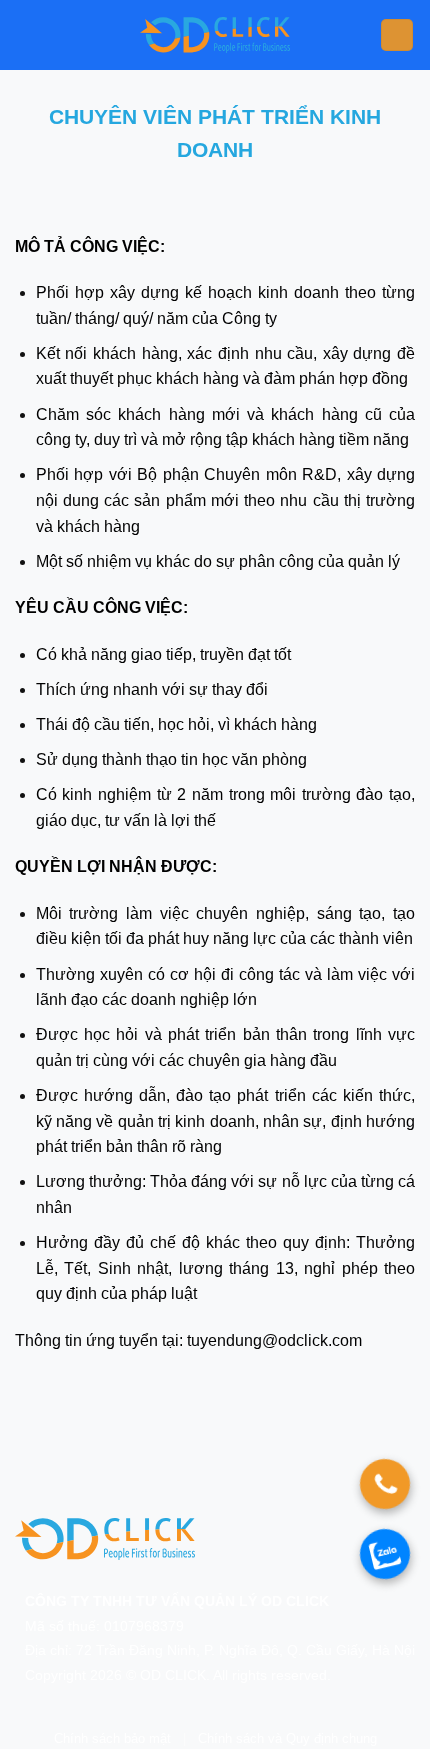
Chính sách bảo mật (112, 1738)
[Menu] (397, 35)
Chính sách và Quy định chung (287, 1738)
